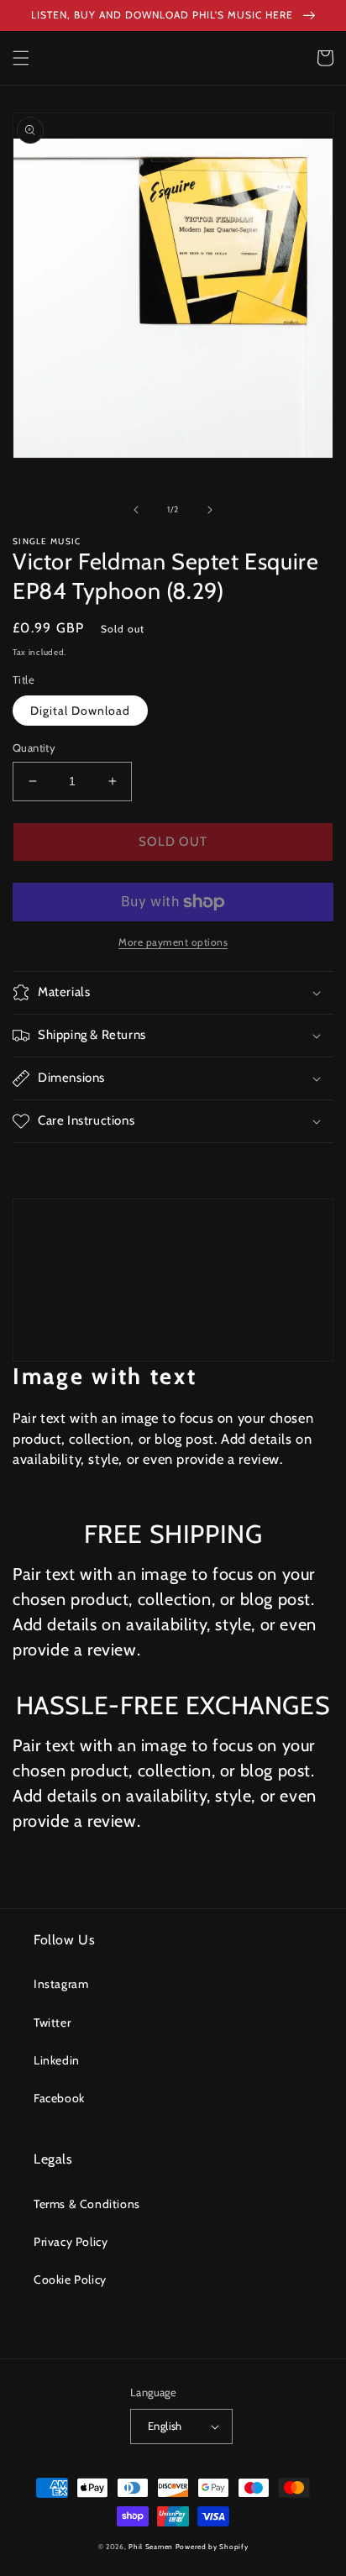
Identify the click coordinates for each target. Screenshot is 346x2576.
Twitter (52, 2023)
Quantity (34, 748)
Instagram (61, 1984)
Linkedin (57, 2060)
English (165, 2426)
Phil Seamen (151, 2547)
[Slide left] (136, 510)
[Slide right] (210, 510)
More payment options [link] (173, 942)
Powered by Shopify (212, 2547)
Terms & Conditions (87, 2204)
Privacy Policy (71, 2242)
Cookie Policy (70, 2280)
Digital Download (80, 711)
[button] (21, 58)
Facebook (59, 2098)
